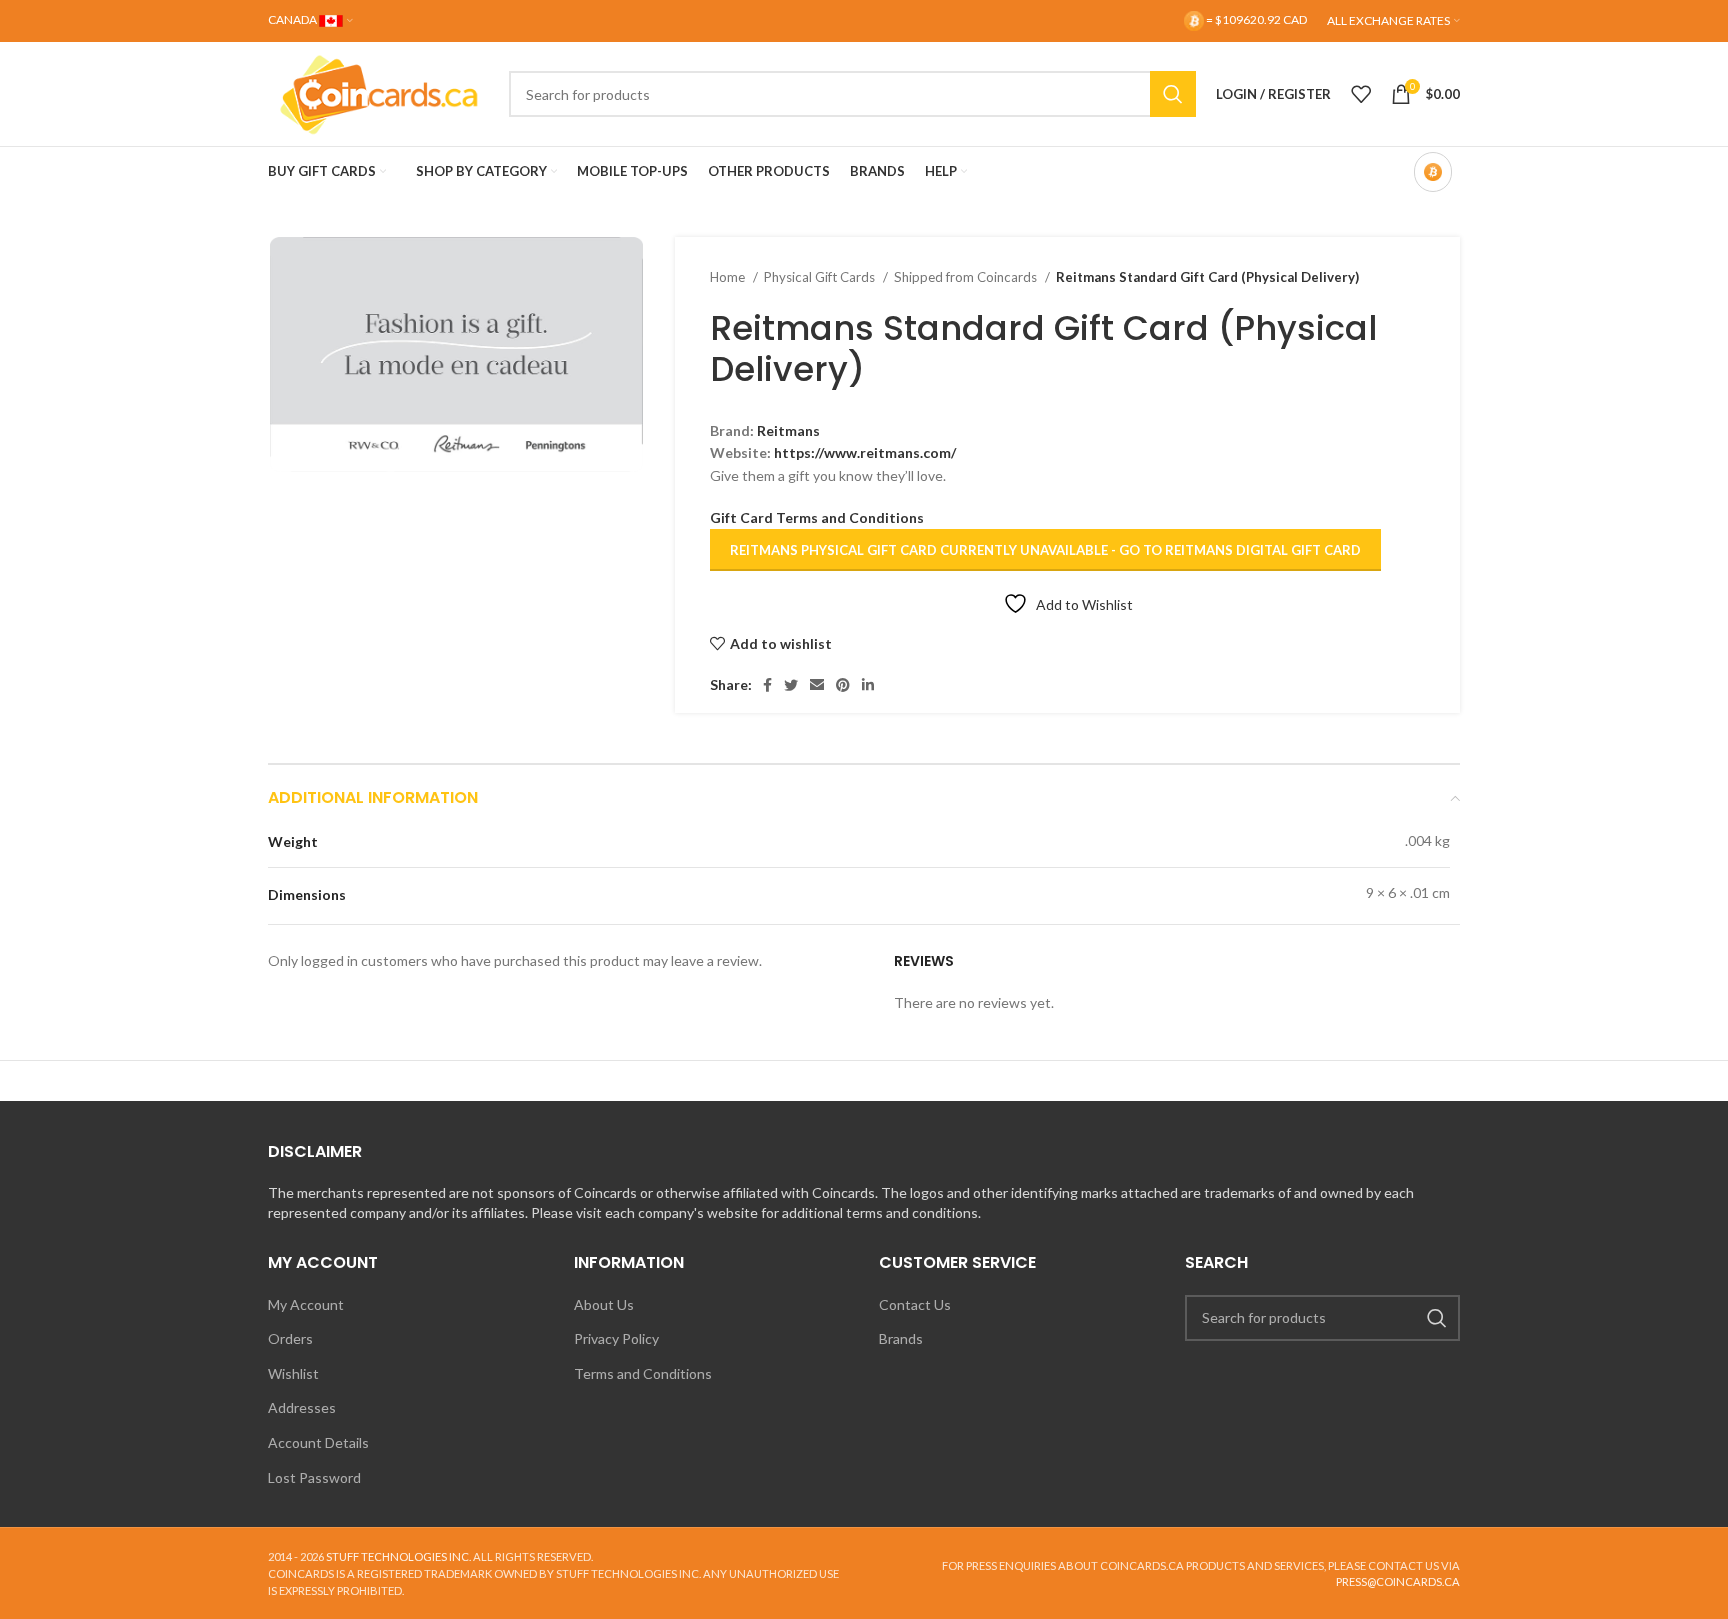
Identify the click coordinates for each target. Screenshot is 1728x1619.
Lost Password (314, 1477)
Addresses (302, 1407)
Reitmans (788, 430)
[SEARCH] (1173, 94)
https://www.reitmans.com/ (865, 452)
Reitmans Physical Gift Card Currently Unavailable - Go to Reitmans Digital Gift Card (1045, 550)
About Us (604, 1304)
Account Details (318, 1442)
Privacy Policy (616, 1338)
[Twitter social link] (791, 685)
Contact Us (915, 1304)
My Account (306, 1304)
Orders (290, 1338)
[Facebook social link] (767, 685)
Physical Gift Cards (821, 277)
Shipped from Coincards (967, 277)
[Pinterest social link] (843, 685)
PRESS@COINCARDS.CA (1398, 1581)
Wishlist (293, 1373)
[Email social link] (817, 685)
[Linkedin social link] (868, 685)
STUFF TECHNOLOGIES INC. (398, 1556)
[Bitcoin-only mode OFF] (1433, 172)
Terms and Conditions (643, 1373)
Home (729, 277)
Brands (901, 1338)
